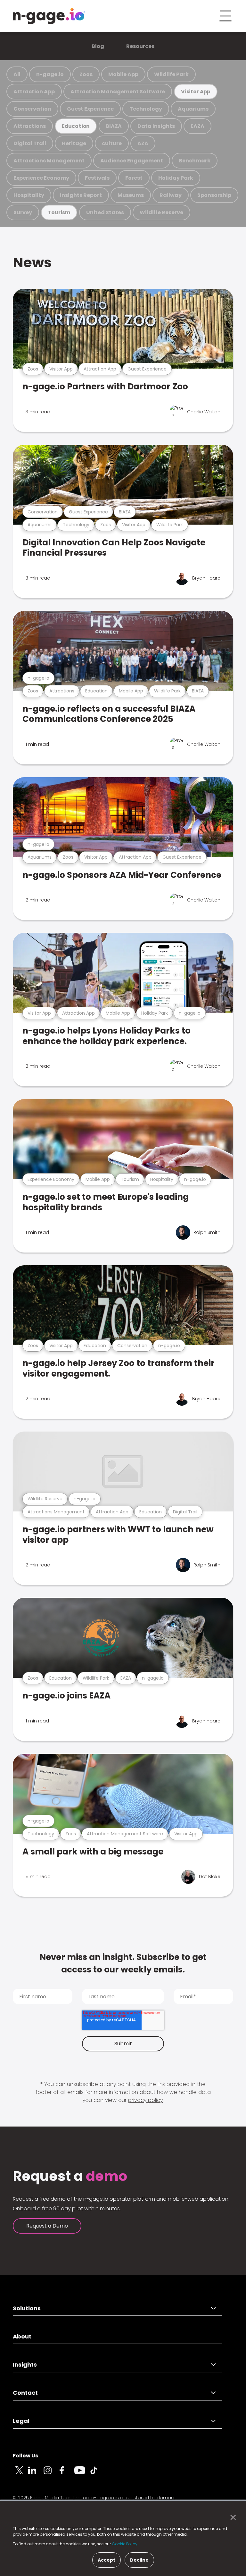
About (22, 2336)
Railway (171, 195)
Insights (25, 2365)
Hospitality (29, 195)
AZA (143, 143)
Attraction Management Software (118, 92)
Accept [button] (107, 2560)
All (17, 74)
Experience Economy (41, 178)
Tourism (59, 212)
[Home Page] (49, 16)
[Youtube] (82, 2474)
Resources (140, 46)
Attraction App (34, 92)
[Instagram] (51, 2474)
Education (76, 126)
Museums (131, 195)
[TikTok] (97, 2474)
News (32, 262)
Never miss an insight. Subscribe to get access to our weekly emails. (123, 1963)
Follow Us (25, 2456)
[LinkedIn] (36, 2474)
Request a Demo (47, 2226)
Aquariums (193, 109)
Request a (70, 2176)
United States (105, 212)
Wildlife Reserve (161, 212)
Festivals (97, 178)
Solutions (27, 2308)
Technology (146, 109)
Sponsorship (214, 195)
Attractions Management (49, 161)
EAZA (197, 126)
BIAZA (114, 126)
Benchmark (195, 161)
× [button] (231, 2517)
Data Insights (156, 126)
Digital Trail (30, 143)
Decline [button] (139, 2560)
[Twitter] (20, 2474)
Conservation (32, 109)
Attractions (30, 126)
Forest (134, 178)
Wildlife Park (171, 74)
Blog (98, 46)
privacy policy (145, 2100)
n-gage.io (50, 74)
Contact (25, 2393)
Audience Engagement (132, 161)
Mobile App (123, 74)
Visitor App (196, 92)
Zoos (86, 74)
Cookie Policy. (125, 2544)
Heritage (74, 143)
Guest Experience (90, 109)
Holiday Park (176, 178)
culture (112, 143)
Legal (21, 2421)
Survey (23, 212)
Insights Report (81, 195)
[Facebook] (67, 2474)
